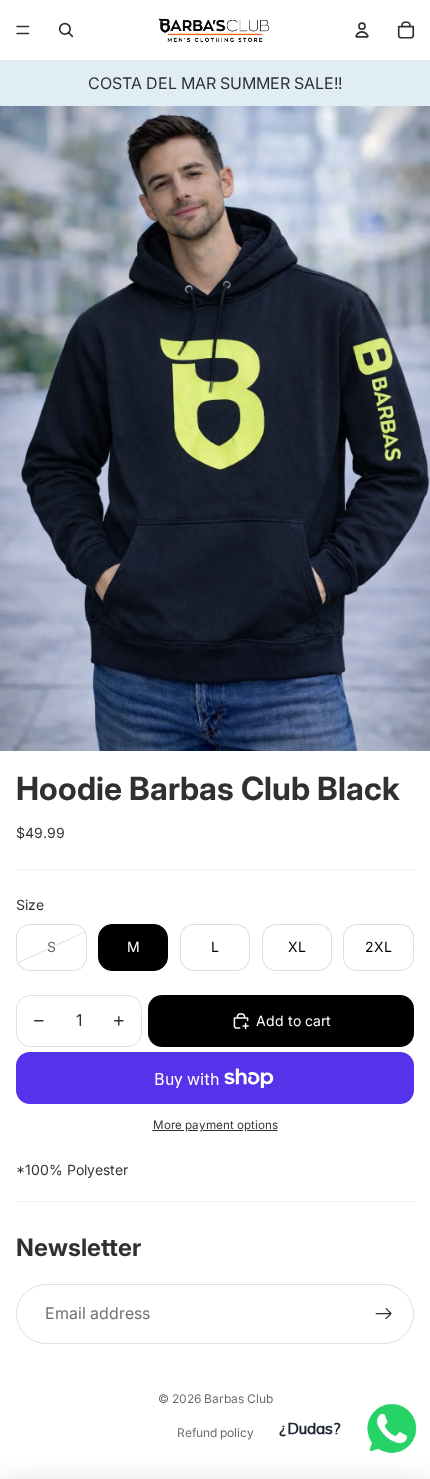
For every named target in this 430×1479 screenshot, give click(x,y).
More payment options (215, 1125)
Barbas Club (238, 1398)
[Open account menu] (362, 30)
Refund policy (215, 1432)
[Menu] (23, 30)
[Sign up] (384, 1314)
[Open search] (66, 30)
